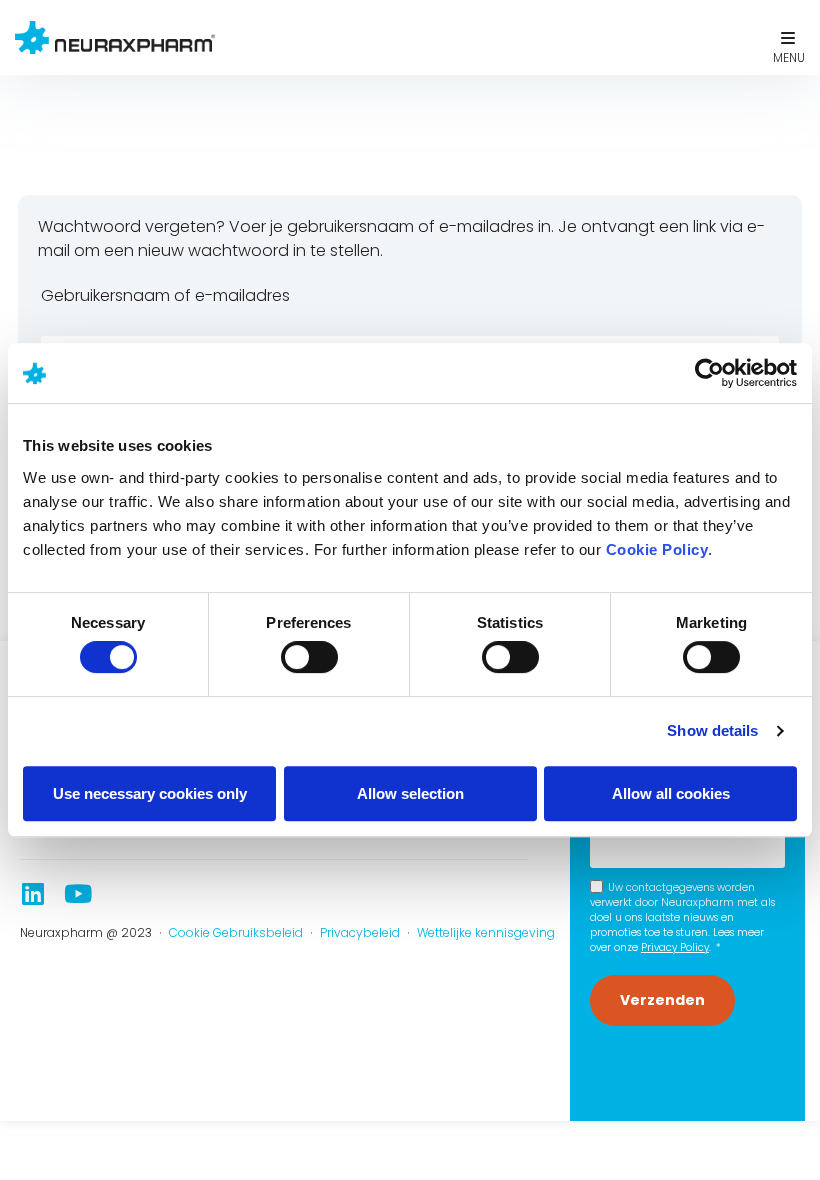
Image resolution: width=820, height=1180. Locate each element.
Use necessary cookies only (150, 793)
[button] (787, 37)
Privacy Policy (675, 947)
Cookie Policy (657, 549)
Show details (712, 730)
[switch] (309, 657)
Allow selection (410, 793)
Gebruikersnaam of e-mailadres (165, 295)
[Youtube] (77, 893)
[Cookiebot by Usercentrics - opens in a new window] (709, 373)
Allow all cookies (671, 793)
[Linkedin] (32, 893)
